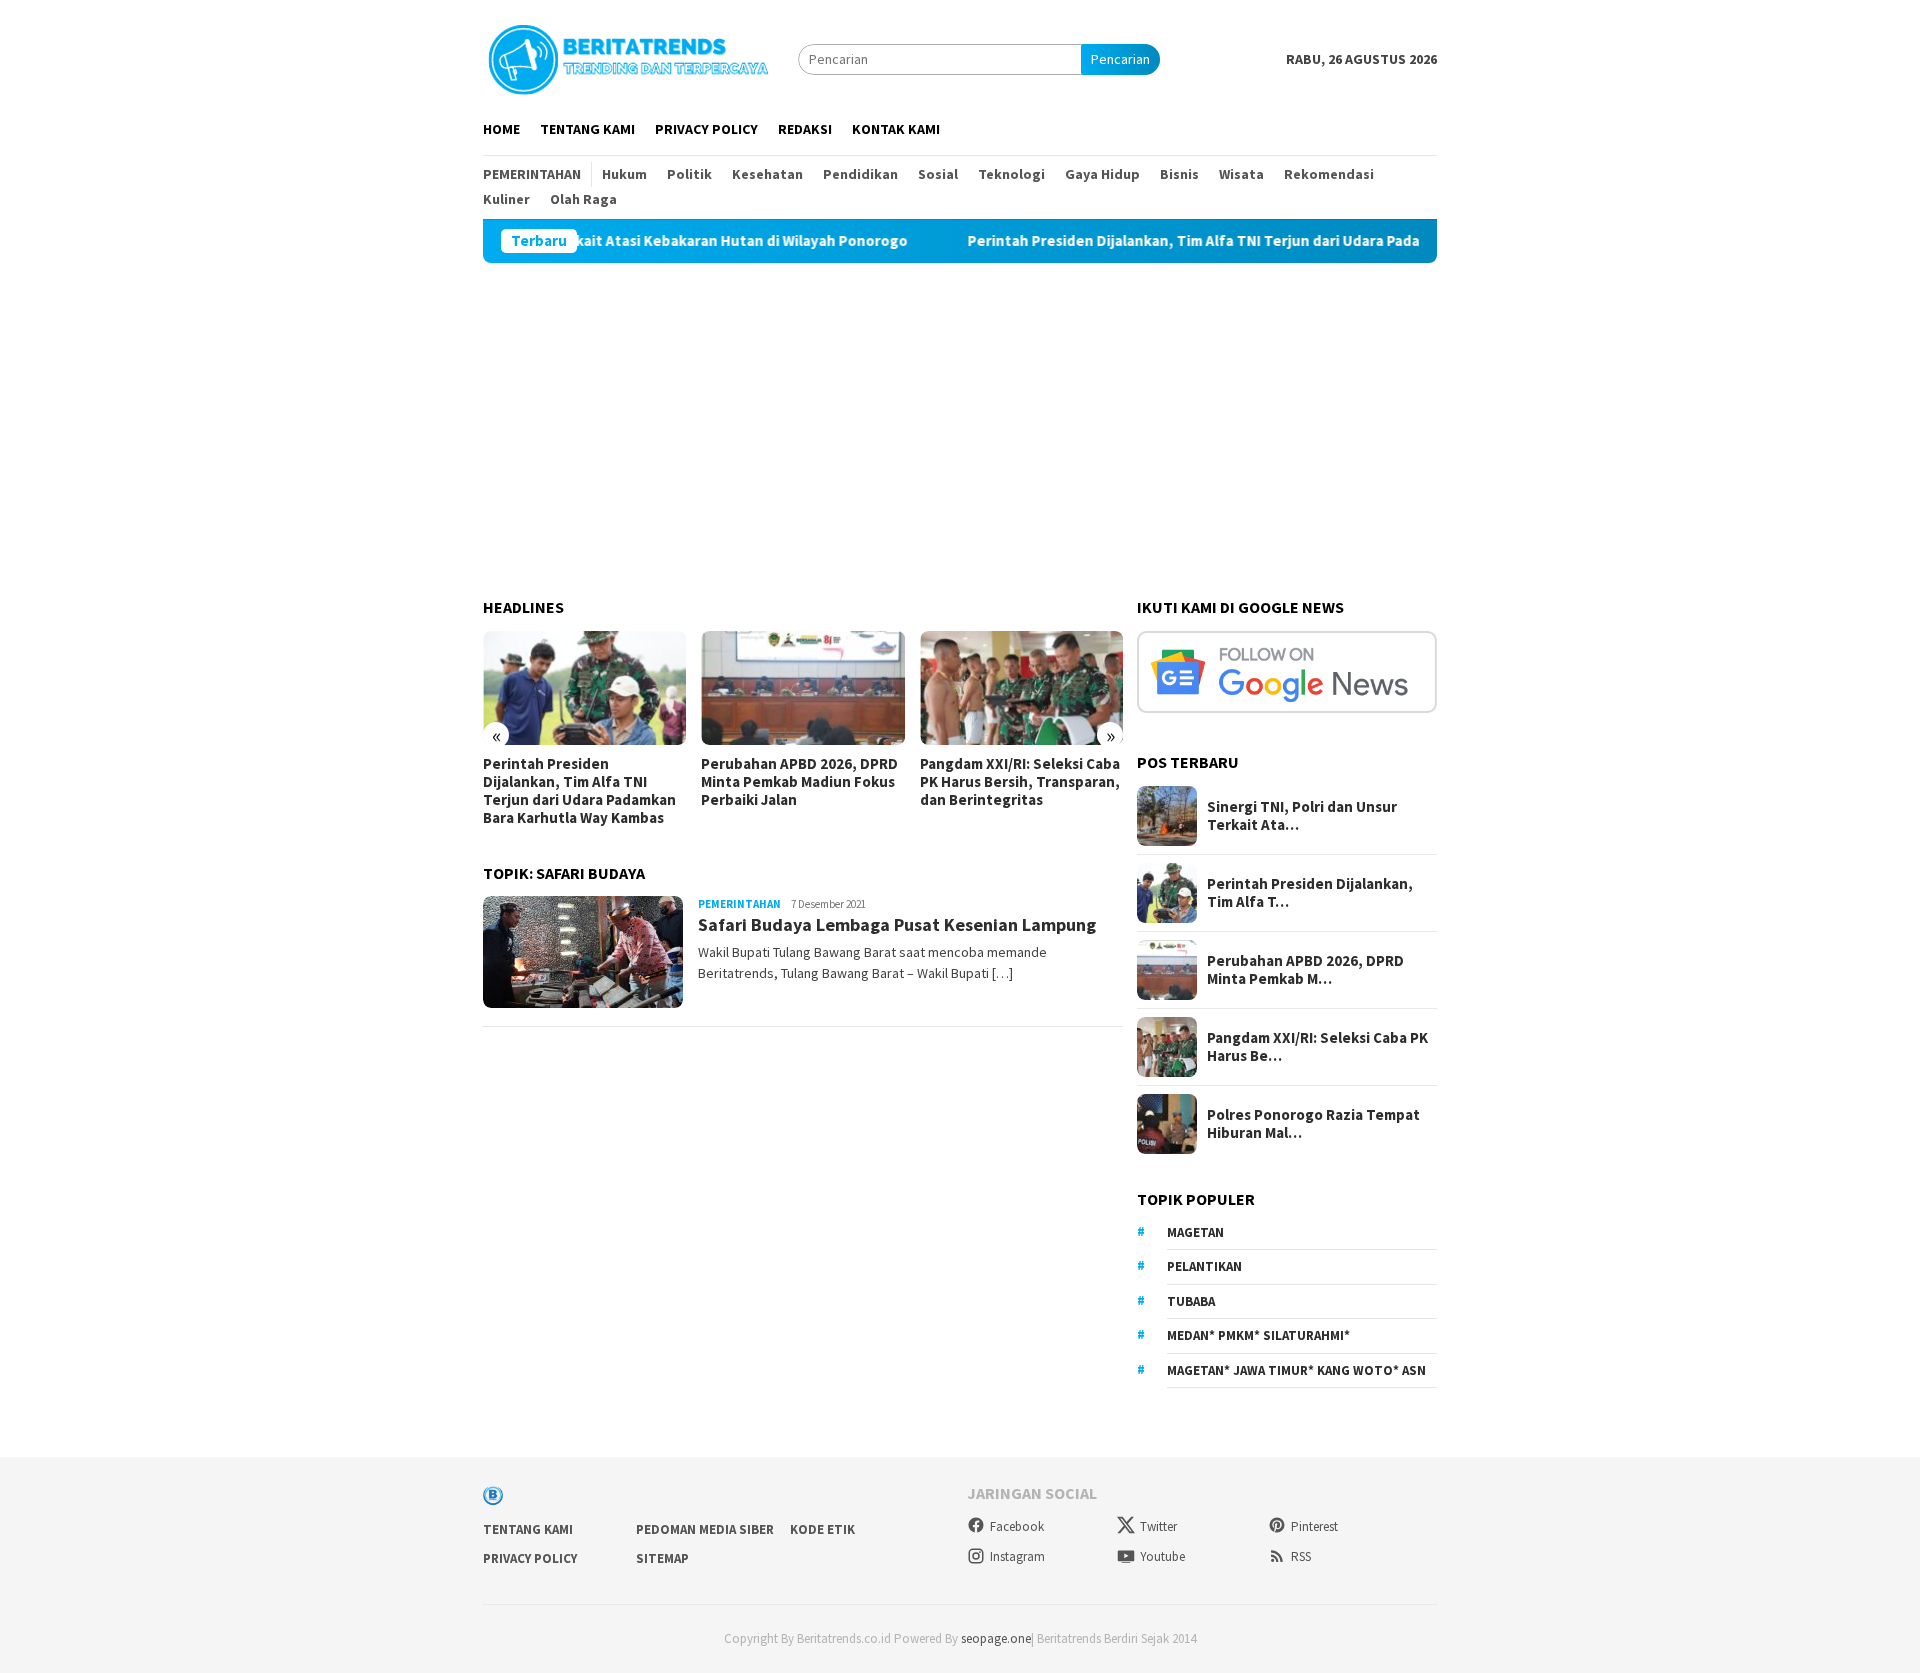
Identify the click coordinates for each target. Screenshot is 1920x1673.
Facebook (1017, 1526)
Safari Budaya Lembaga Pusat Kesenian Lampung (897, 924)
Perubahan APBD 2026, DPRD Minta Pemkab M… (1305, 970)
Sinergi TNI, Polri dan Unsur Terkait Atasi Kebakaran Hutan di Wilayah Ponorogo (607, 241)
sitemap (662, 1558)
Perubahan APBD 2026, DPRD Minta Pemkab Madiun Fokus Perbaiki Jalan (799, 782)
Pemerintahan (739, 904)
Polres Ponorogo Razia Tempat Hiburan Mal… (1313, 1124)
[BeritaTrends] (628, 57)
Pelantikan (1204, 1266)
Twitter (1158, 1526)
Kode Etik (822, 1529)
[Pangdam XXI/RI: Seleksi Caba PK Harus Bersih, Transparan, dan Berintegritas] (1021, 688)
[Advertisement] (960, 413)
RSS (1301, 1556)
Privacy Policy (530, 1558)
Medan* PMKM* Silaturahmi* (1258, 1335)
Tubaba (1191, 1301)
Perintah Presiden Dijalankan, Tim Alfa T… (1310, 893)
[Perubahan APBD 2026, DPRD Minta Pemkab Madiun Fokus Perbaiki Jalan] (802, 688)
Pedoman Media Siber (705, 1529)
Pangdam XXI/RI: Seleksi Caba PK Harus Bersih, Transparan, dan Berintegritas (1020, 782)
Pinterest (1314, 1526)
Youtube (1162, 1556)
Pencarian (1120, 59)
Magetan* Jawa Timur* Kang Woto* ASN (1296, 1370)
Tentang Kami (528, 1529)
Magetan (1195, 1232)
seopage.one (996, 1638)
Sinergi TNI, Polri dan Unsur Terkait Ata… (1302, 816)
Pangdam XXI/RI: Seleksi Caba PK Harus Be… (1317, 1047)
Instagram (1017, 1556)
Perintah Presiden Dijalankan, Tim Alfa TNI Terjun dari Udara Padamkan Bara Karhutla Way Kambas (1278, 241)
